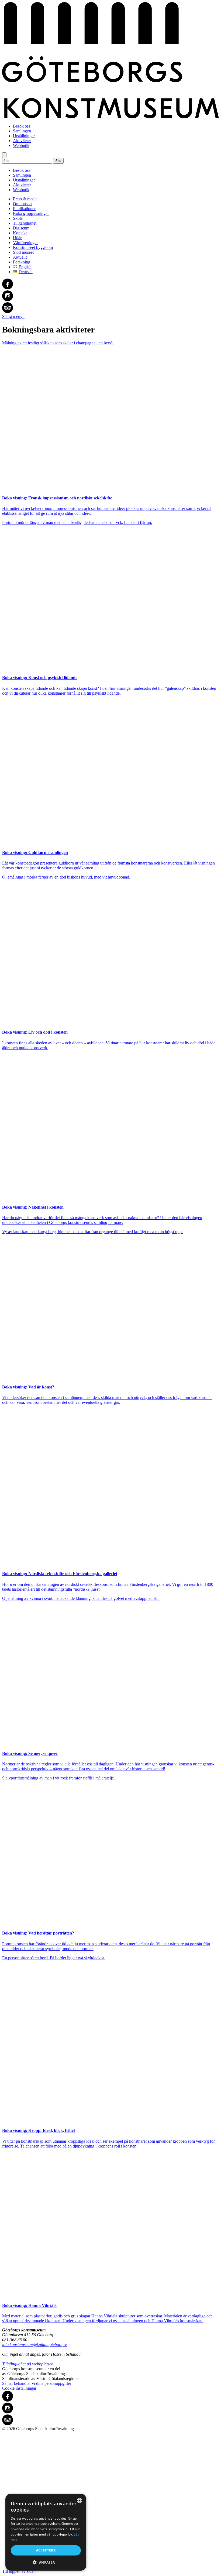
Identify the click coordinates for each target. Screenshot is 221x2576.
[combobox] (80, 2500)
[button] (46, 2562)
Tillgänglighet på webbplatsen (28, 2364)
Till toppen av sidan (19, 2571)
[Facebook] (110, 284)
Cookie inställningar (19, 2388)
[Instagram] (110, 296)
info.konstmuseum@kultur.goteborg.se (35, 2345)
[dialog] (46, 2532)
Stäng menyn (13, 316)
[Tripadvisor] (110, 308)
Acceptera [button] (46, 2550)
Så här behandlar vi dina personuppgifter (37, 2383)
